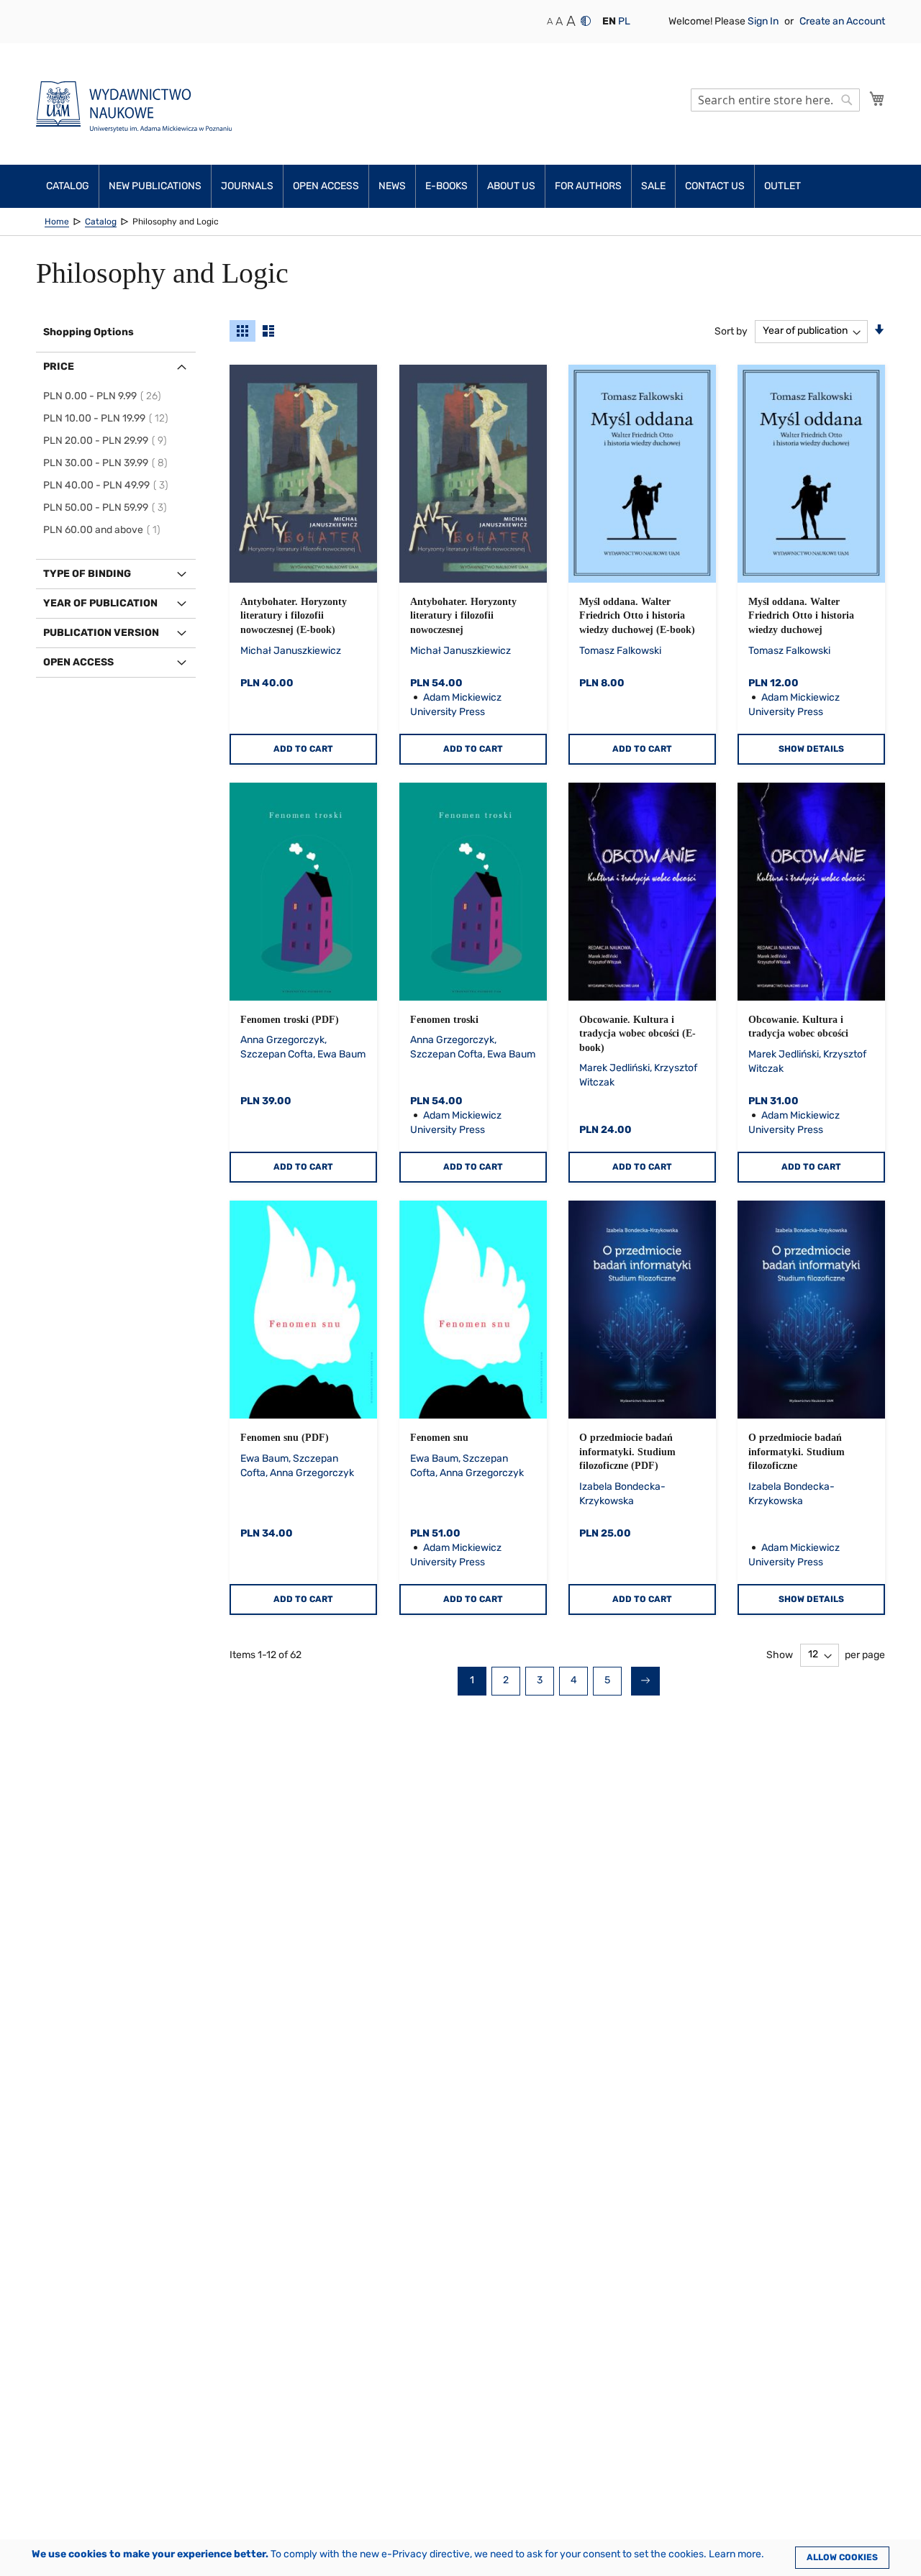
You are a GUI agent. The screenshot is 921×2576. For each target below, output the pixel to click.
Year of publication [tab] (100, 603)
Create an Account (842, 21)
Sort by (731, 331)
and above (104, 530)
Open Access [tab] (78, 662)
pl (624, 21)
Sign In (764, 21)
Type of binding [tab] (87, 574)
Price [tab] (59, 367)
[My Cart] (877, 99)
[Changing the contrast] (586, 21)
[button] (609, 22)
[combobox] (775, 100)
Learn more (735, 2554)
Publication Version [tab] (101, 633)
